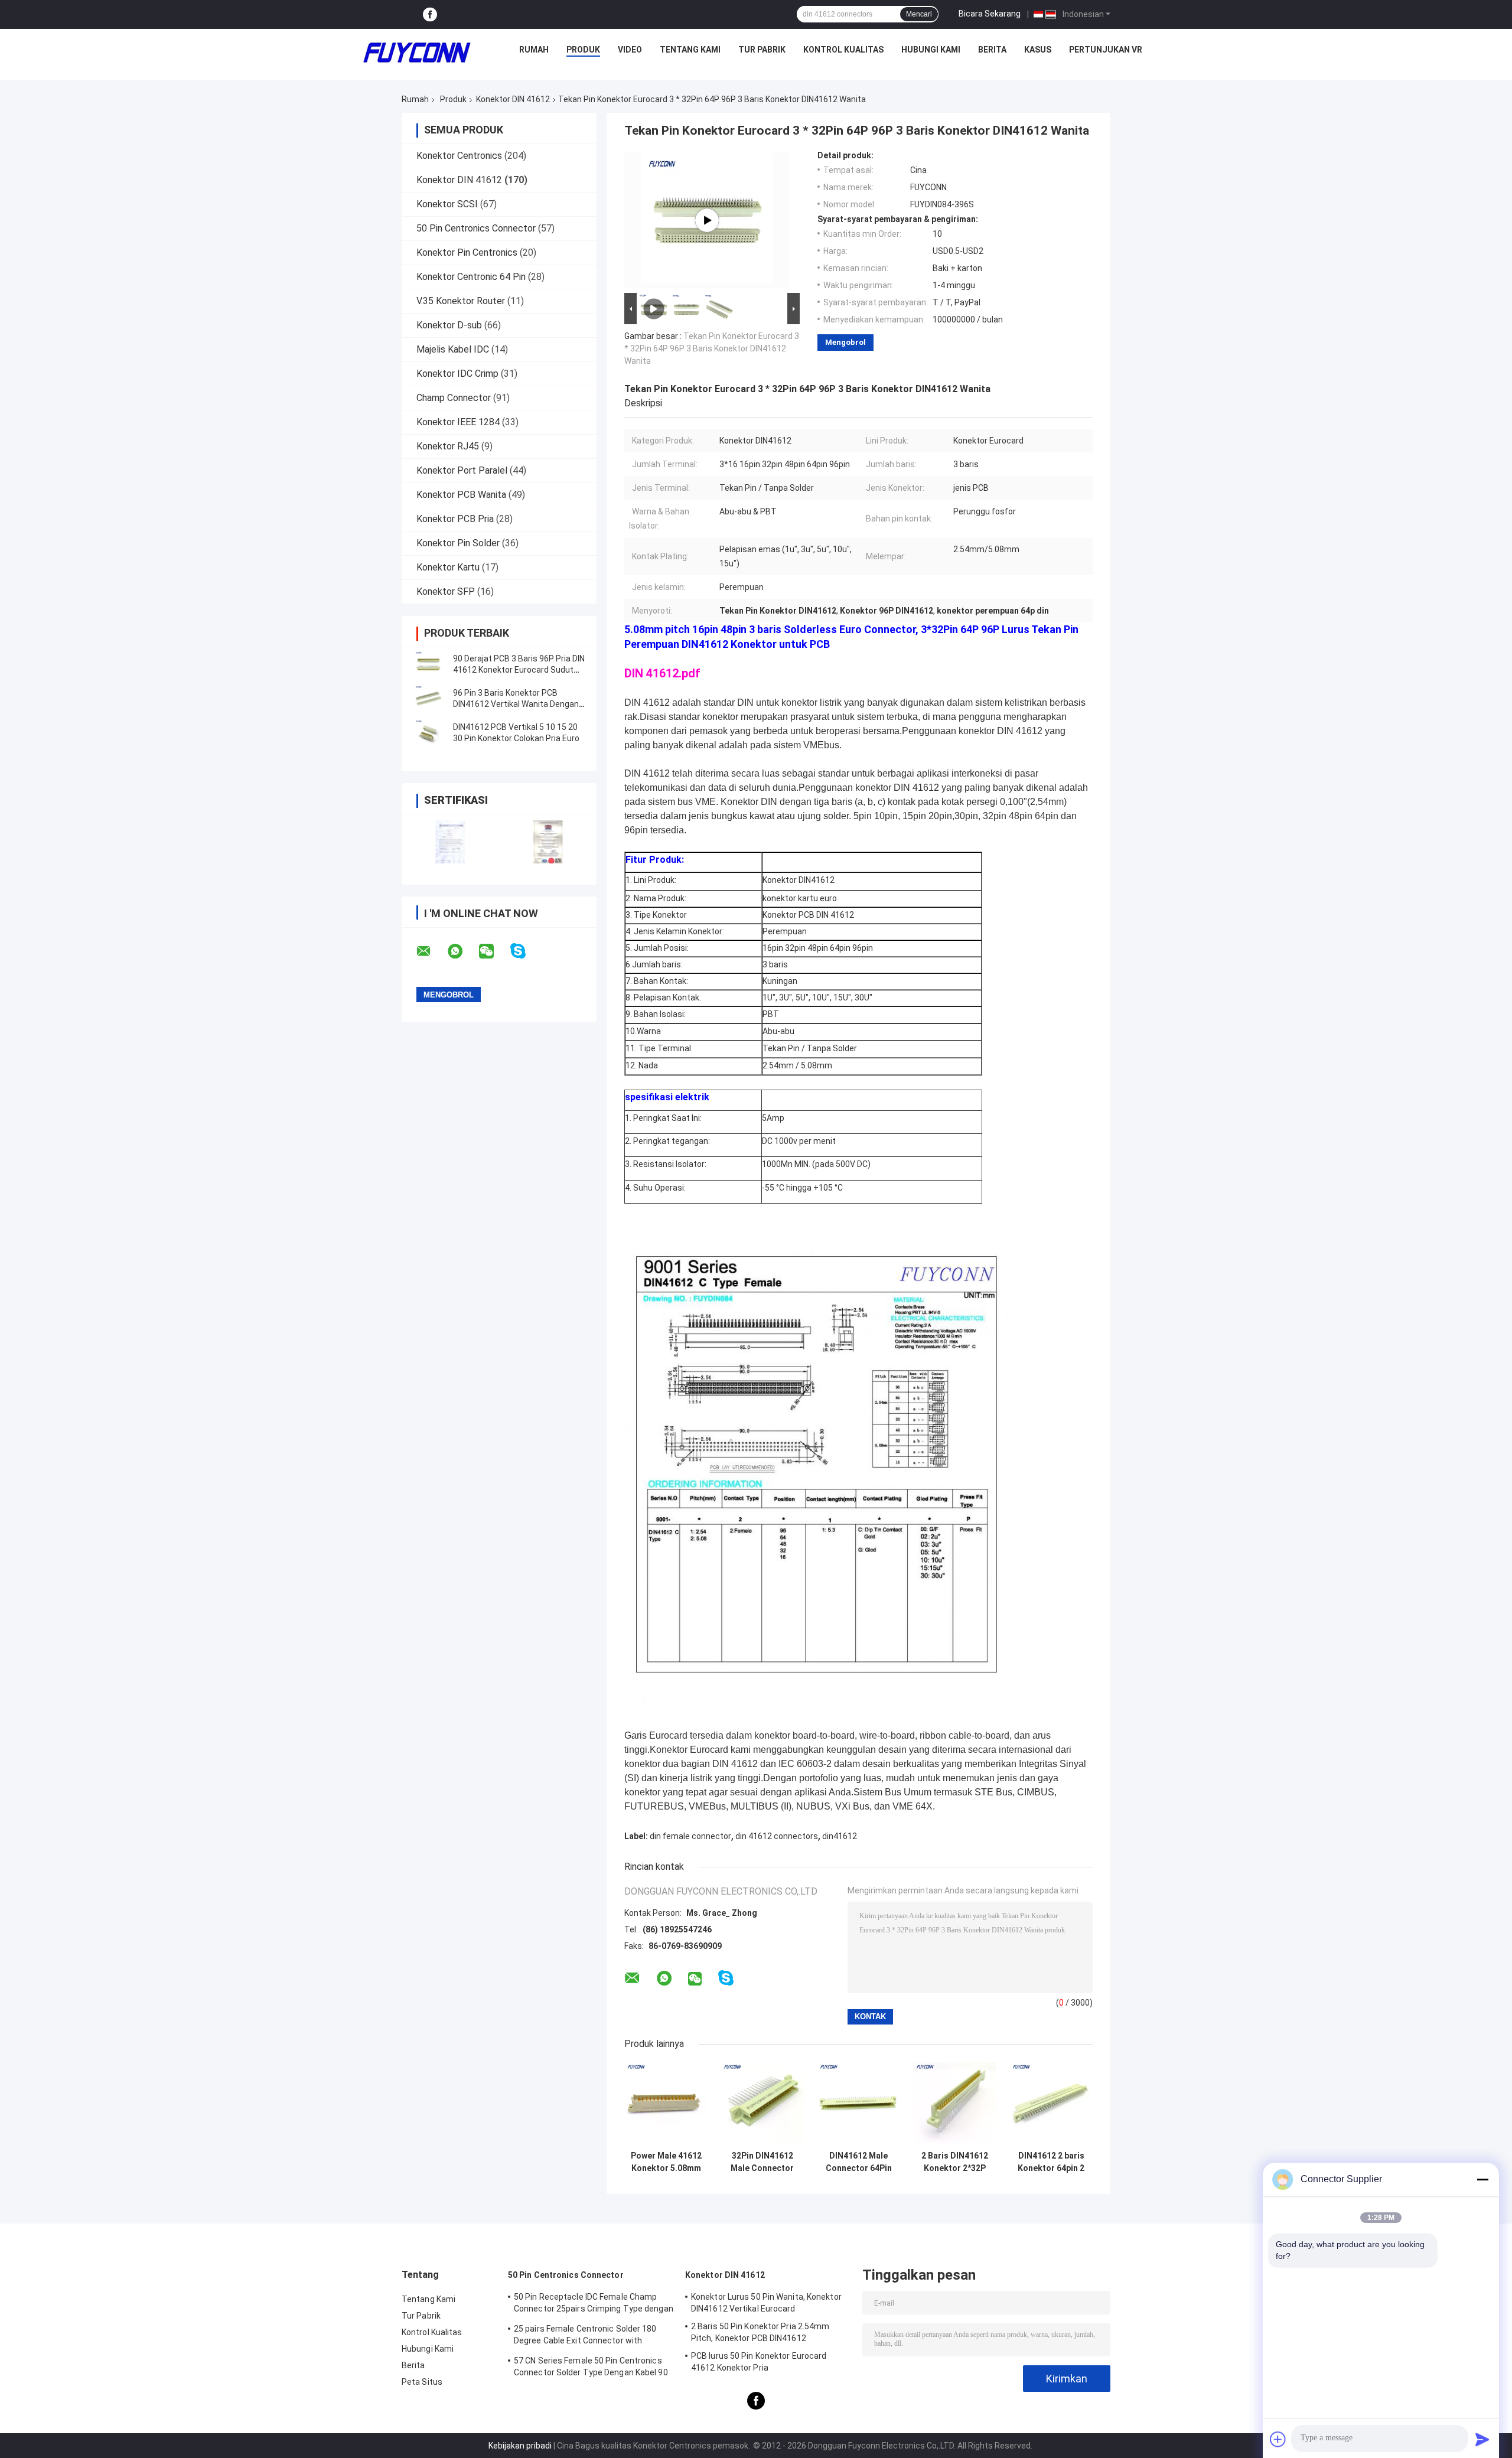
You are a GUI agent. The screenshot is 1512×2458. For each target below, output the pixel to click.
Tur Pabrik (762, 50)
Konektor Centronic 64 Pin (471, 277)
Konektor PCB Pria (455, 519)
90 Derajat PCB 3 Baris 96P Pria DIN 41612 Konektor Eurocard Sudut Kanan (519, 670)
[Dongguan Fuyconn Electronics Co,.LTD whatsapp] (462, 951)
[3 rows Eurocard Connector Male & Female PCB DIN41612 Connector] (707, 220)
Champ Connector (454, 398)
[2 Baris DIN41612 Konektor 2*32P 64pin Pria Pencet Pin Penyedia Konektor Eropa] (955, 2103)
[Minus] (1482, 2179)
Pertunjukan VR (1106, 50)
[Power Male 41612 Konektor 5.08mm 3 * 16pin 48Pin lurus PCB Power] (666, 2103)
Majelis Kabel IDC (453, 349)
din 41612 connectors (777, 1836)
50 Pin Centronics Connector (476, 228)
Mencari (919, 14)
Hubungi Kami (931, 50)
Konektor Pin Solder (458, 543)
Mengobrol (845, 342)
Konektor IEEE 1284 (458, 422)
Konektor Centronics (459, 156)
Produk (583, 50)
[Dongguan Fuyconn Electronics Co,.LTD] (417, 53)
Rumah (534, 50)
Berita (992, 50)
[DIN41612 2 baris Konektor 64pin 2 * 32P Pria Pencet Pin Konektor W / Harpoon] (1051, 2103)
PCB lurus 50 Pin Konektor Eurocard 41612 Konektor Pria (759, 2362)
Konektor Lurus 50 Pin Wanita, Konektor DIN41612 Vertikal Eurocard (766, 2303)
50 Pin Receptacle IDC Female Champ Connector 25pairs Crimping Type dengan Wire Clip (594, 2304)
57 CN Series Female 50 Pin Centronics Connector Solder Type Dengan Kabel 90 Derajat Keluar (591, 2368)
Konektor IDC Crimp (457, 374)
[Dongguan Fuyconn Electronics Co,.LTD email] (431, 951)
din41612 (840, 1836)
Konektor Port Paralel (462, 470)
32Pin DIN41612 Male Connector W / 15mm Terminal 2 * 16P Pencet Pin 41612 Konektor (762, 2162)
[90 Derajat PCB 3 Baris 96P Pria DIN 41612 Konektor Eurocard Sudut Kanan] (428, 664)
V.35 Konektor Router (461, 301)
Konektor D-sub (449, 325)
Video (630, 50)
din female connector (690, 1836)
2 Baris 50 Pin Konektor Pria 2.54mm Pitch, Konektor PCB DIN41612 (760, 2332)
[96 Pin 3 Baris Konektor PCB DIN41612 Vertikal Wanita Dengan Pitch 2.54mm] (428, 699)
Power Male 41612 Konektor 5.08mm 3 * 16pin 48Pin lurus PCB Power (666, 2162)
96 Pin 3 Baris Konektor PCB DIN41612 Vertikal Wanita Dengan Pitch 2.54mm (516, 704)
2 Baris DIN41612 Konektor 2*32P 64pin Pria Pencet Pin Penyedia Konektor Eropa (955, 2162)
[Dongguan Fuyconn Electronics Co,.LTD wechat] (494, 951)
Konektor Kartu (448, 567)
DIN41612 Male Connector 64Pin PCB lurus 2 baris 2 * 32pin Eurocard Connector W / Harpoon (858, 2162)
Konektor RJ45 (448, 446)
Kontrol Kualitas (843, 50)
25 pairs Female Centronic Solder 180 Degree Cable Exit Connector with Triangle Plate (585, 2336)
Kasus (1038, 50)
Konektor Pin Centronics (467, 252)
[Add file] (1278, 2439)
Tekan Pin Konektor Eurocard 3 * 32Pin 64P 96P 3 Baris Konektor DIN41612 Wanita (712, 348)
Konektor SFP (446, 591)
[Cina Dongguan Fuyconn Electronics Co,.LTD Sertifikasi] (450, 842)
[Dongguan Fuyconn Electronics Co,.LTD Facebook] (430, 14)
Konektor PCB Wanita (461, 495)
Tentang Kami (690, 50)
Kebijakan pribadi (520, 2446)
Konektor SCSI (447, 204)
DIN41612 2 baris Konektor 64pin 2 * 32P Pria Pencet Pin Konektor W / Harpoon (1051, 2162)
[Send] (1482, 2439)
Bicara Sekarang (990, 14)
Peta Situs (422, 2382)
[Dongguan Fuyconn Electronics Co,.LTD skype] (525, 951)
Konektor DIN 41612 (513, 99)
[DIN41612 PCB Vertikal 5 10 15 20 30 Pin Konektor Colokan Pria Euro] (428, 733)
